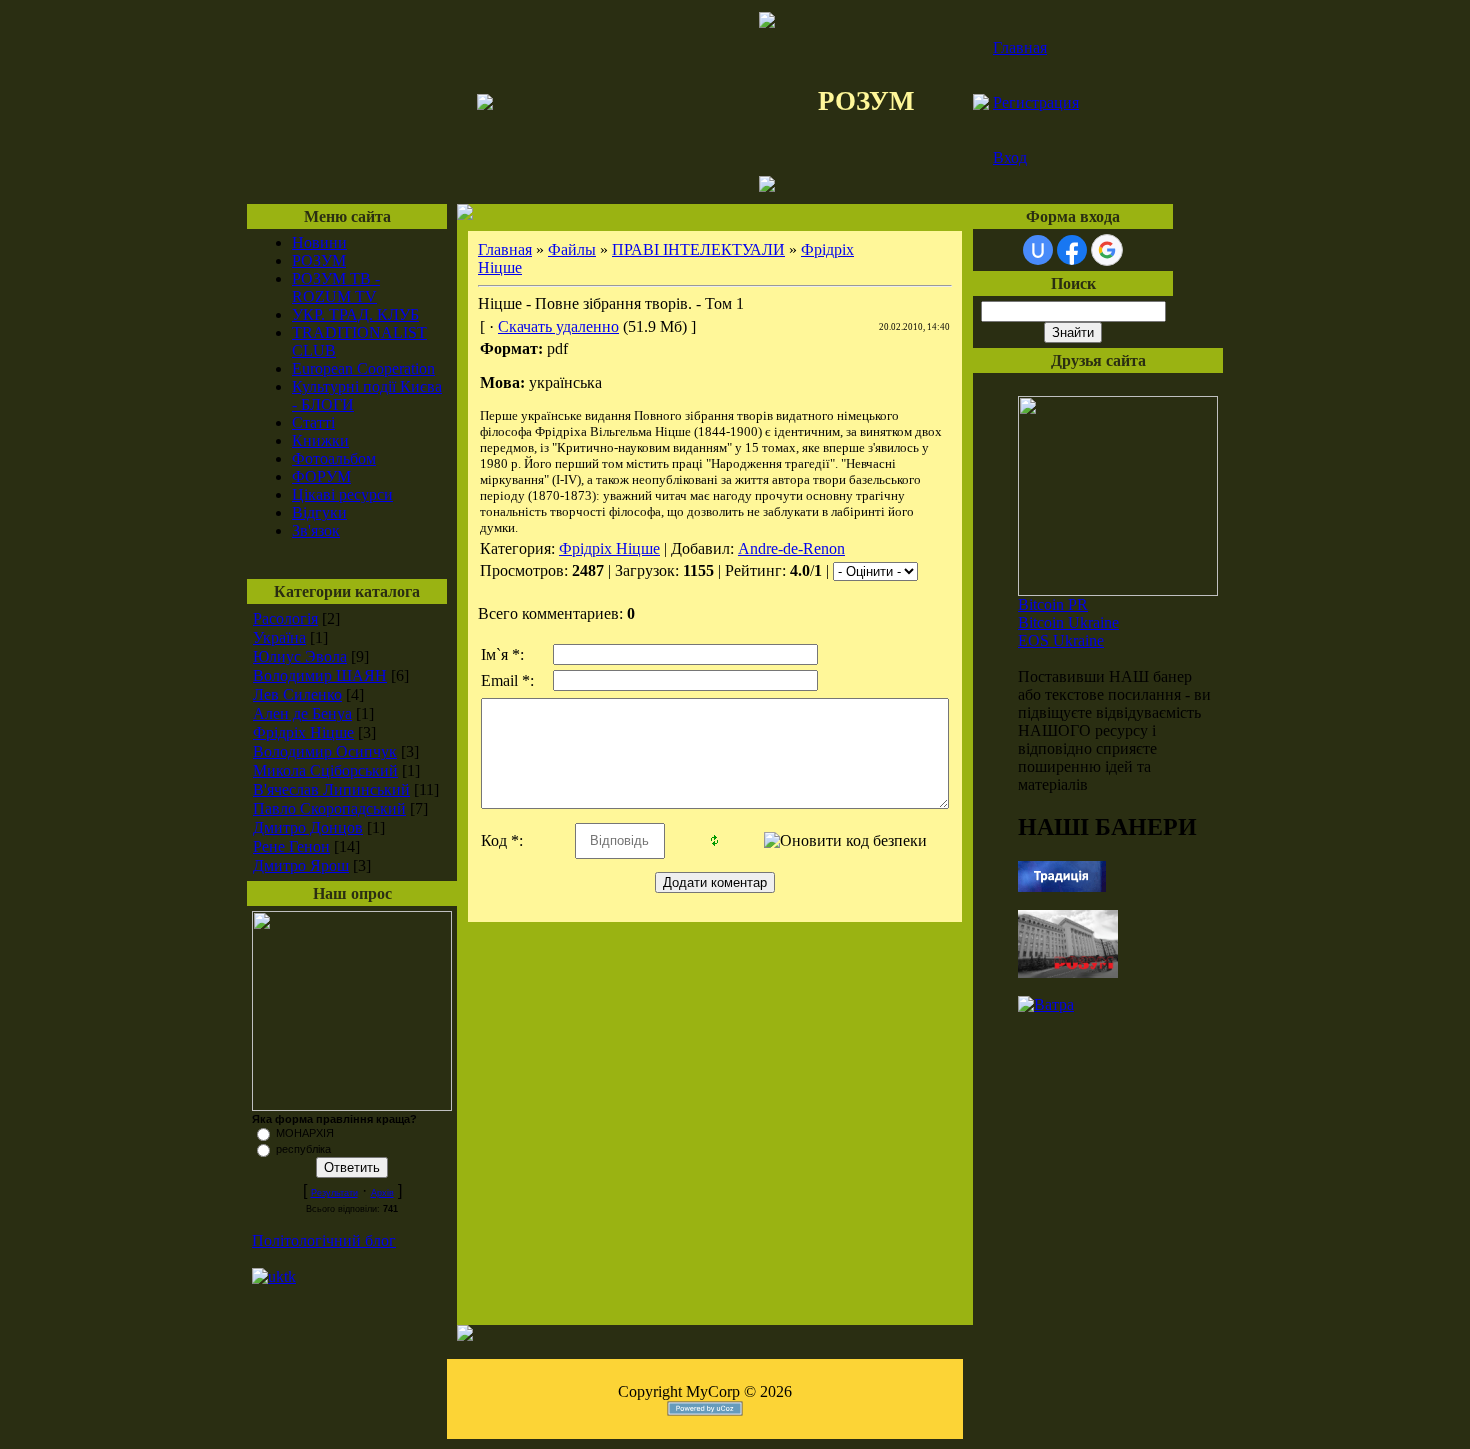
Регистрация (1036, 102)
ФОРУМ (321, 476)
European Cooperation (363, 368)
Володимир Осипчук (325, 751)
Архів (382, 1193)
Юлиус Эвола (300, 656)
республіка (303, 1149)
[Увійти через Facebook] (1072, 250)
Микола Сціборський (325, 770)
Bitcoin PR (1053, 604)
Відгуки (319, 512)
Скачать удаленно (558, 326)
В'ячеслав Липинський (331, 789)
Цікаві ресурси (342, 494)
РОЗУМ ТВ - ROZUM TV (336, 287)
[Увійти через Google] (1107, 250)
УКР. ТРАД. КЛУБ (355, 314)
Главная (1020, 47)
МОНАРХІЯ (305, 1133)
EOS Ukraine (1061, 640)
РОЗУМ (319, 260)
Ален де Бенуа (302, 713)
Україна (279, 637)
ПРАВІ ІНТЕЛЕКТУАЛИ (698, 249)
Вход (1010, 157)
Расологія (285, 618)
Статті (313, 422)
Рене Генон (291, 846)
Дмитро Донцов (308, 827)
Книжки (320, 440)
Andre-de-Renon (791, 548)
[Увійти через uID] (1038, 250)
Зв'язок (316, 530)
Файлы (572, 249)
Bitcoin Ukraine (1068, 622)
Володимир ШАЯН (320, 675)
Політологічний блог (324, 1240)
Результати (334, 1193)
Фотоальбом (334, 458)
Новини (319, 242)
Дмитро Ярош (301, 865)
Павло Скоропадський (329, 808)
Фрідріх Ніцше (303, 732)
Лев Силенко (297, 694)
